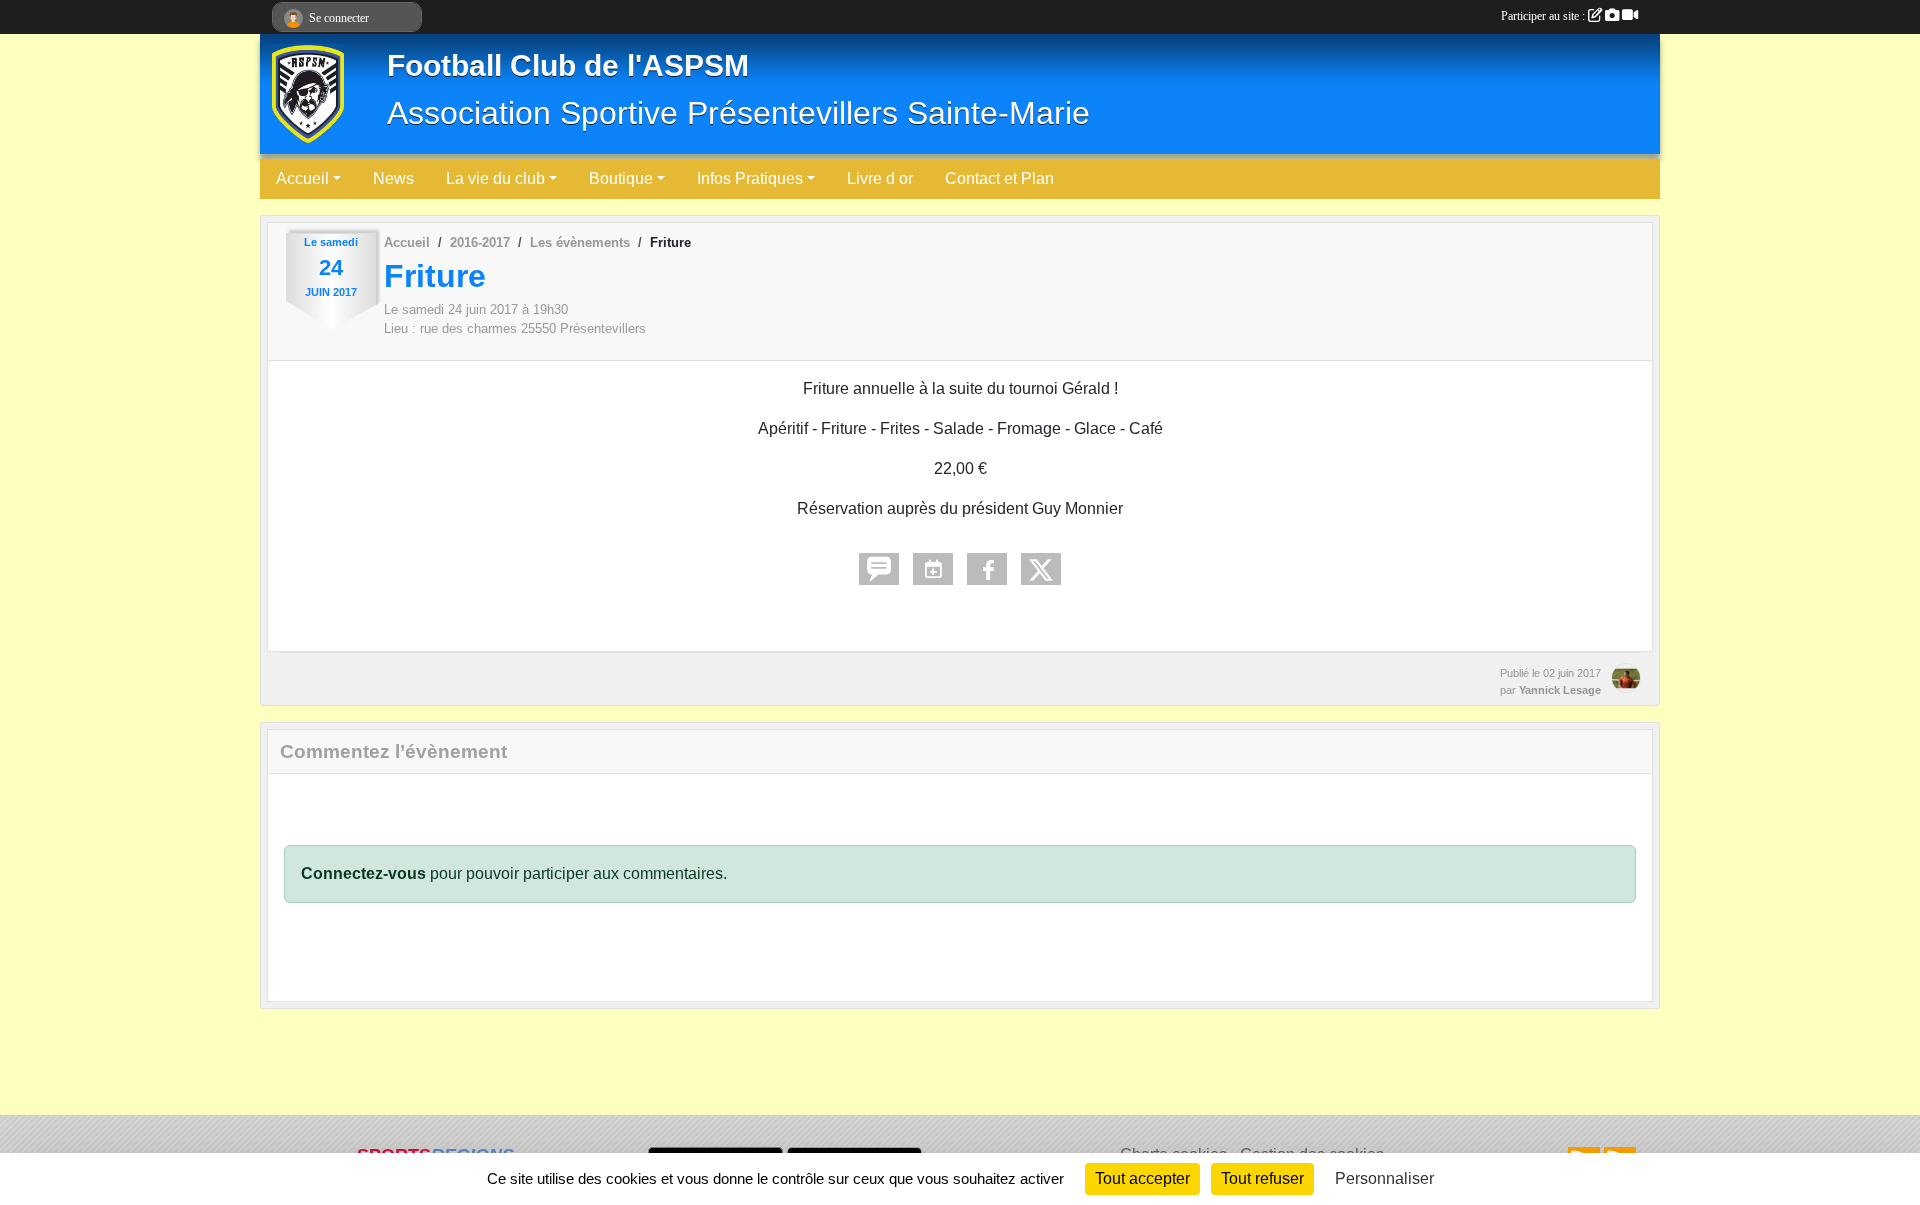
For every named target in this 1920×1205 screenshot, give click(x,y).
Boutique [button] (621, 178)
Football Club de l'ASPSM (568, 65)
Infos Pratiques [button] (750, 178)
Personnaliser (1384, 1178)
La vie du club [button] (495, 178)
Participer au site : (1544, 16)
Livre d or (880, 178)
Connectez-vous (363, 873)
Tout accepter (1142, 1178)
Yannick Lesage (1560, 690)
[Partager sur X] (1041, 569)
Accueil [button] (302, 178)
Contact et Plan (999, 178)
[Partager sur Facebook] (987, 569)
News (393, 178)
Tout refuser (1262, 1178)
